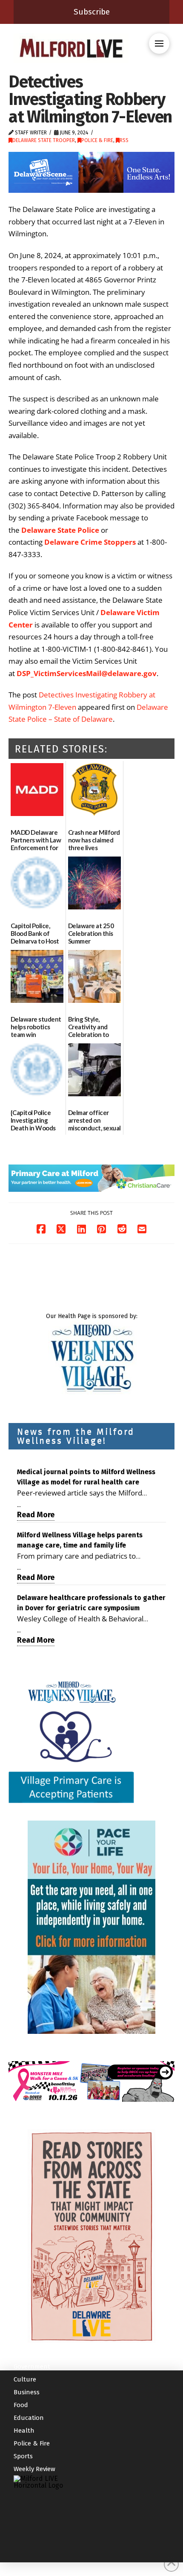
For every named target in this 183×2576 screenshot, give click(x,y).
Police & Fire (97, 140)
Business (27, 2392)
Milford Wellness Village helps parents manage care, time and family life (80, 1540)
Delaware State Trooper (44, 140)
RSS (124, 140)
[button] (159, 44)
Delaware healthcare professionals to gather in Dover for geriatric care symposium (91, 1603)
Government (32, 2367)
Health (24, 2431)
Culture (25, 2379)
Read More (36, 1515)
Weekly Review (34, 2469)
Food (21, 2405)
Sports (23, 2456)
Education (29, 2418)
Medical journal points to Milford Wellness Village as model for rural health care (86, 1477)
